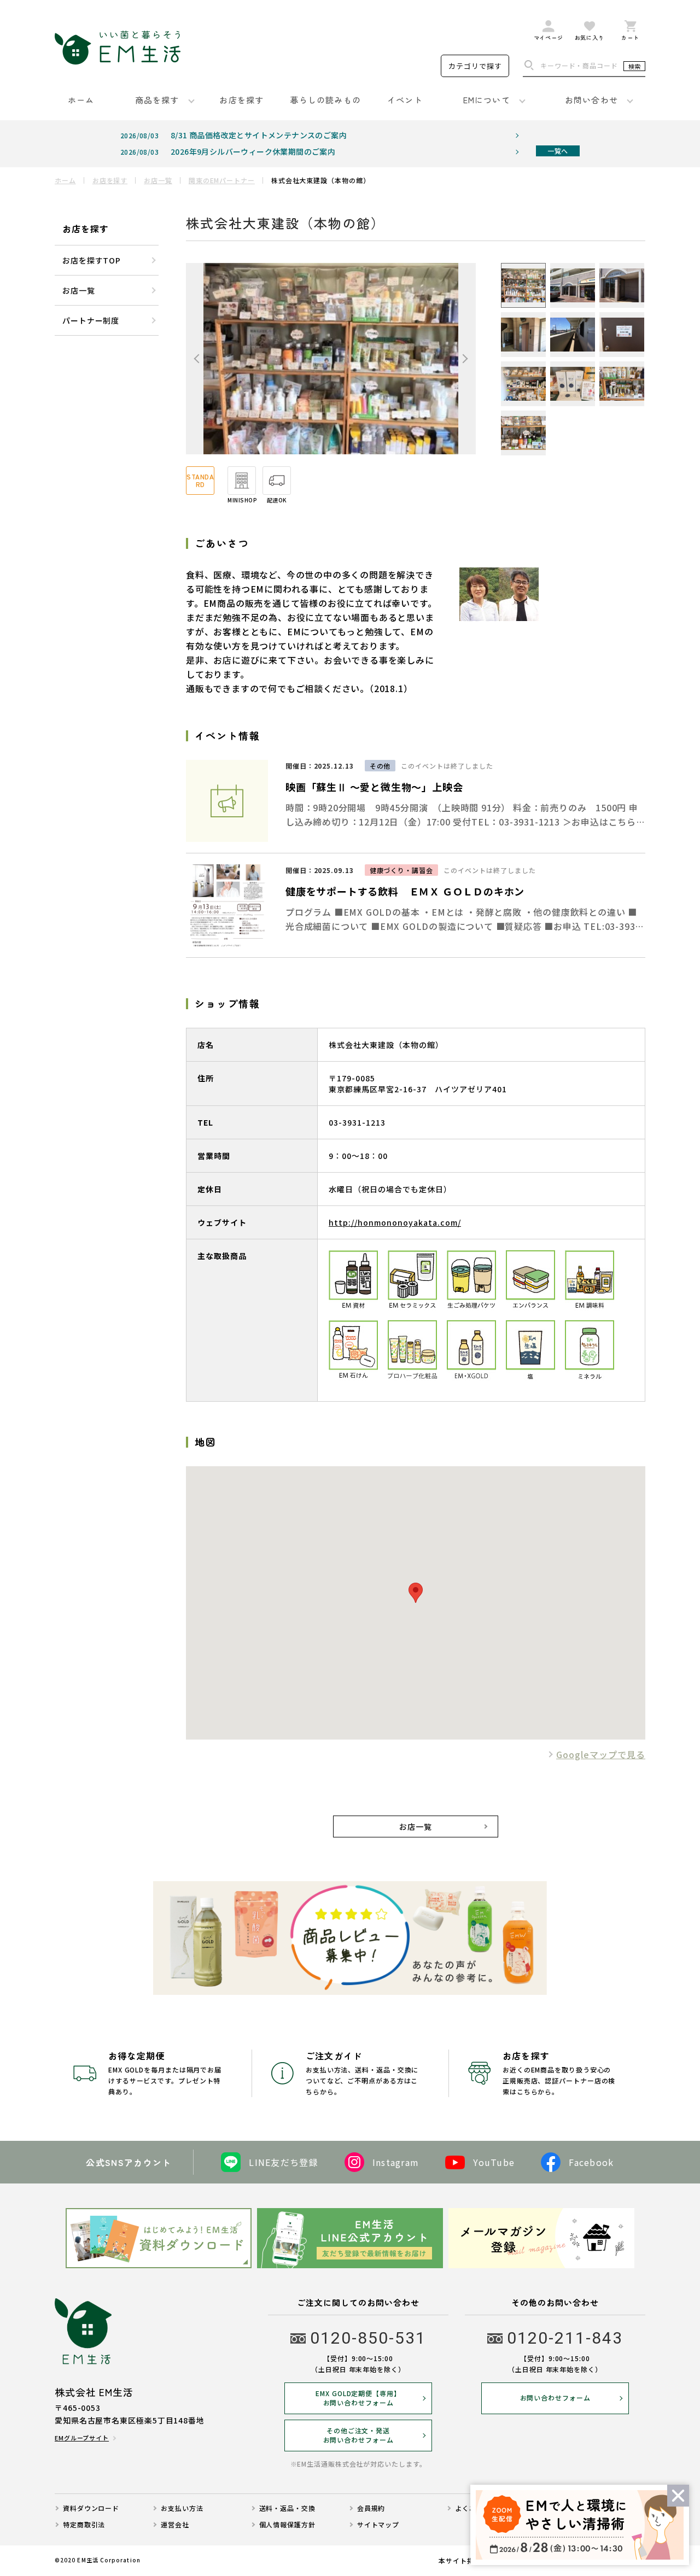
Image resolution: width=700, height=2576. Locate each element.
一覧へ (558, 151)
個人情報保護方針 (287, 2525)
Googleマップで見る (601, 1754)
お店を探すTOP (92, 260)
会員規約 (371, 2508)
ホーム (65, 180)
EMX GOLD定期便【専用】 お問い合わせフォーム (358, 2398)
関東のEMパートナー (222, 180)
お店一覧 (158, 180)
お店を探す (110, 180)
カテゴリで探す (475, 66)
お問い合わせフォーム (555, 2398)
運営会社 (175, 2525)
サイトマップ (378, 2525)
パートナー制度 (91, 320)
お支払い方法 (182, 2508)
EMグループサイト (82, 2438)
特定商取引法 (84, 2525)
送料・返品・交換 (287, 2508)
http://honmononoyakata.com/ (395, 1222)
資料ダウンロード (91, 2508)
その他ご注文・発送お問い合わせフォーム (358, 2435)
